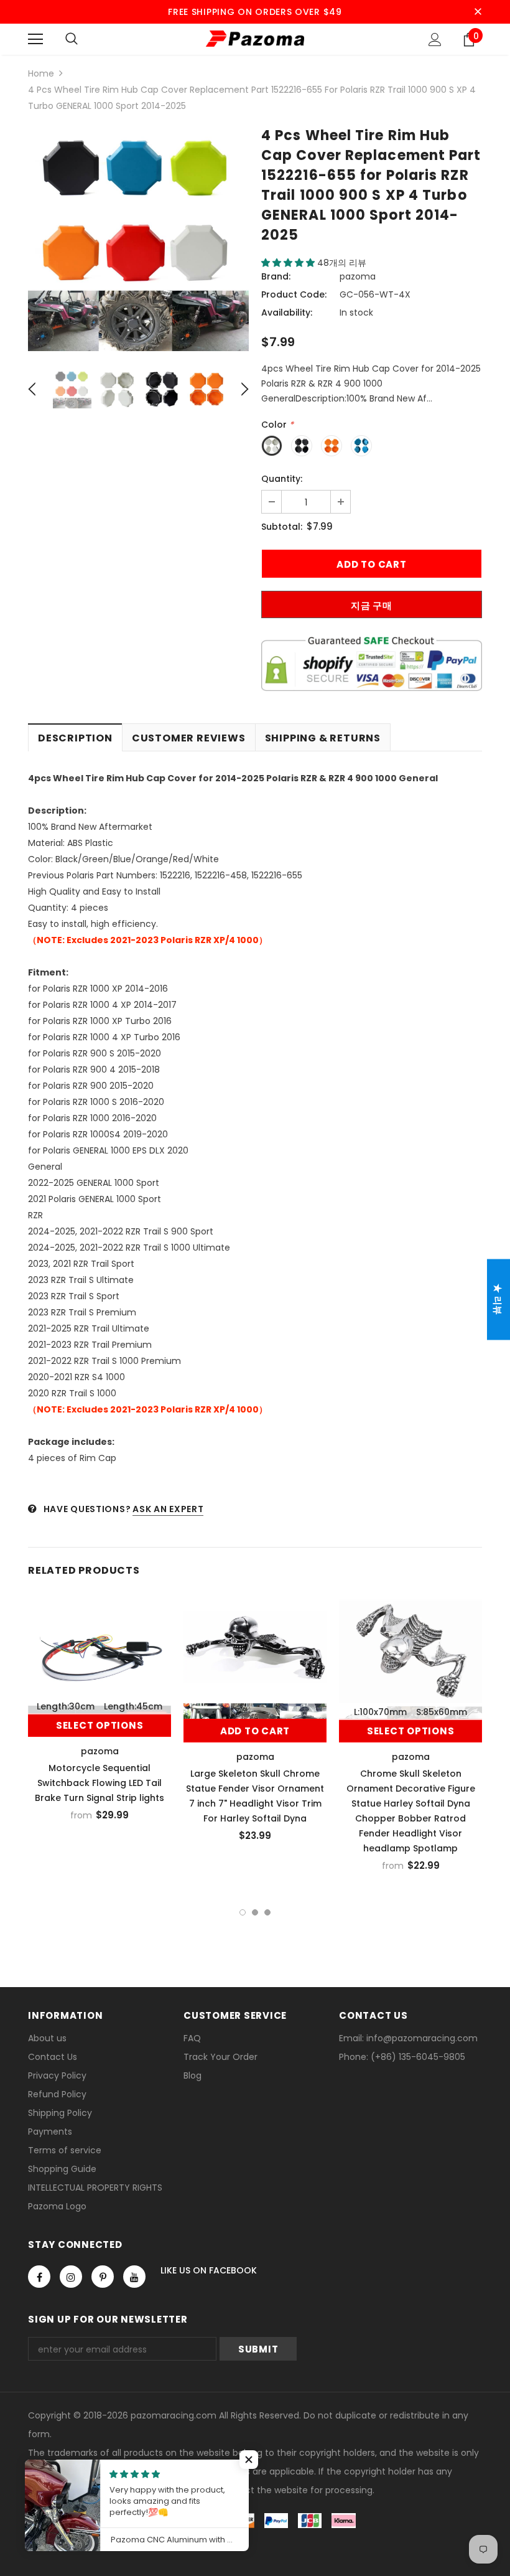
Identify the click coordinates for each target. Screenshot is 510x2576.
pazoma (358, 276)
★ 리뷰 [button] (498, 1300)
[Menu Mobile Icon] (35, 39)
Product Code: (294, 294)
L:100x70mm (380, 1712)
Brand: (276, 276)
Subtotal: (282, 527)
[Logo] (255, 39)
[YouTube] (134, 2277)
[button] (289, 263)
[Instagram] (71, 2277)
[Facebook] (39, 2277)
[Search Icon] (72, 39)
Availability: (287, 313)
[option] (138, 241)
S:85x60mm (442, 1712)
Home (41, 73)
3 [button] (267, 1912)
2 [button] (255, 1912)
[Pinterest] (103, 2277)
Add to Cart (255, 1731)
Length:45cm (133, 1706)
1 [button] (243, 1912)
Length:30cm (66, 1706)
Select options (100, 1725)
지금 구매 (372, 605)
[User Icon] (435, 40)
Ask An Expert (168, 1509)
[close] (478, 12)
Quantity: (282, 479)
